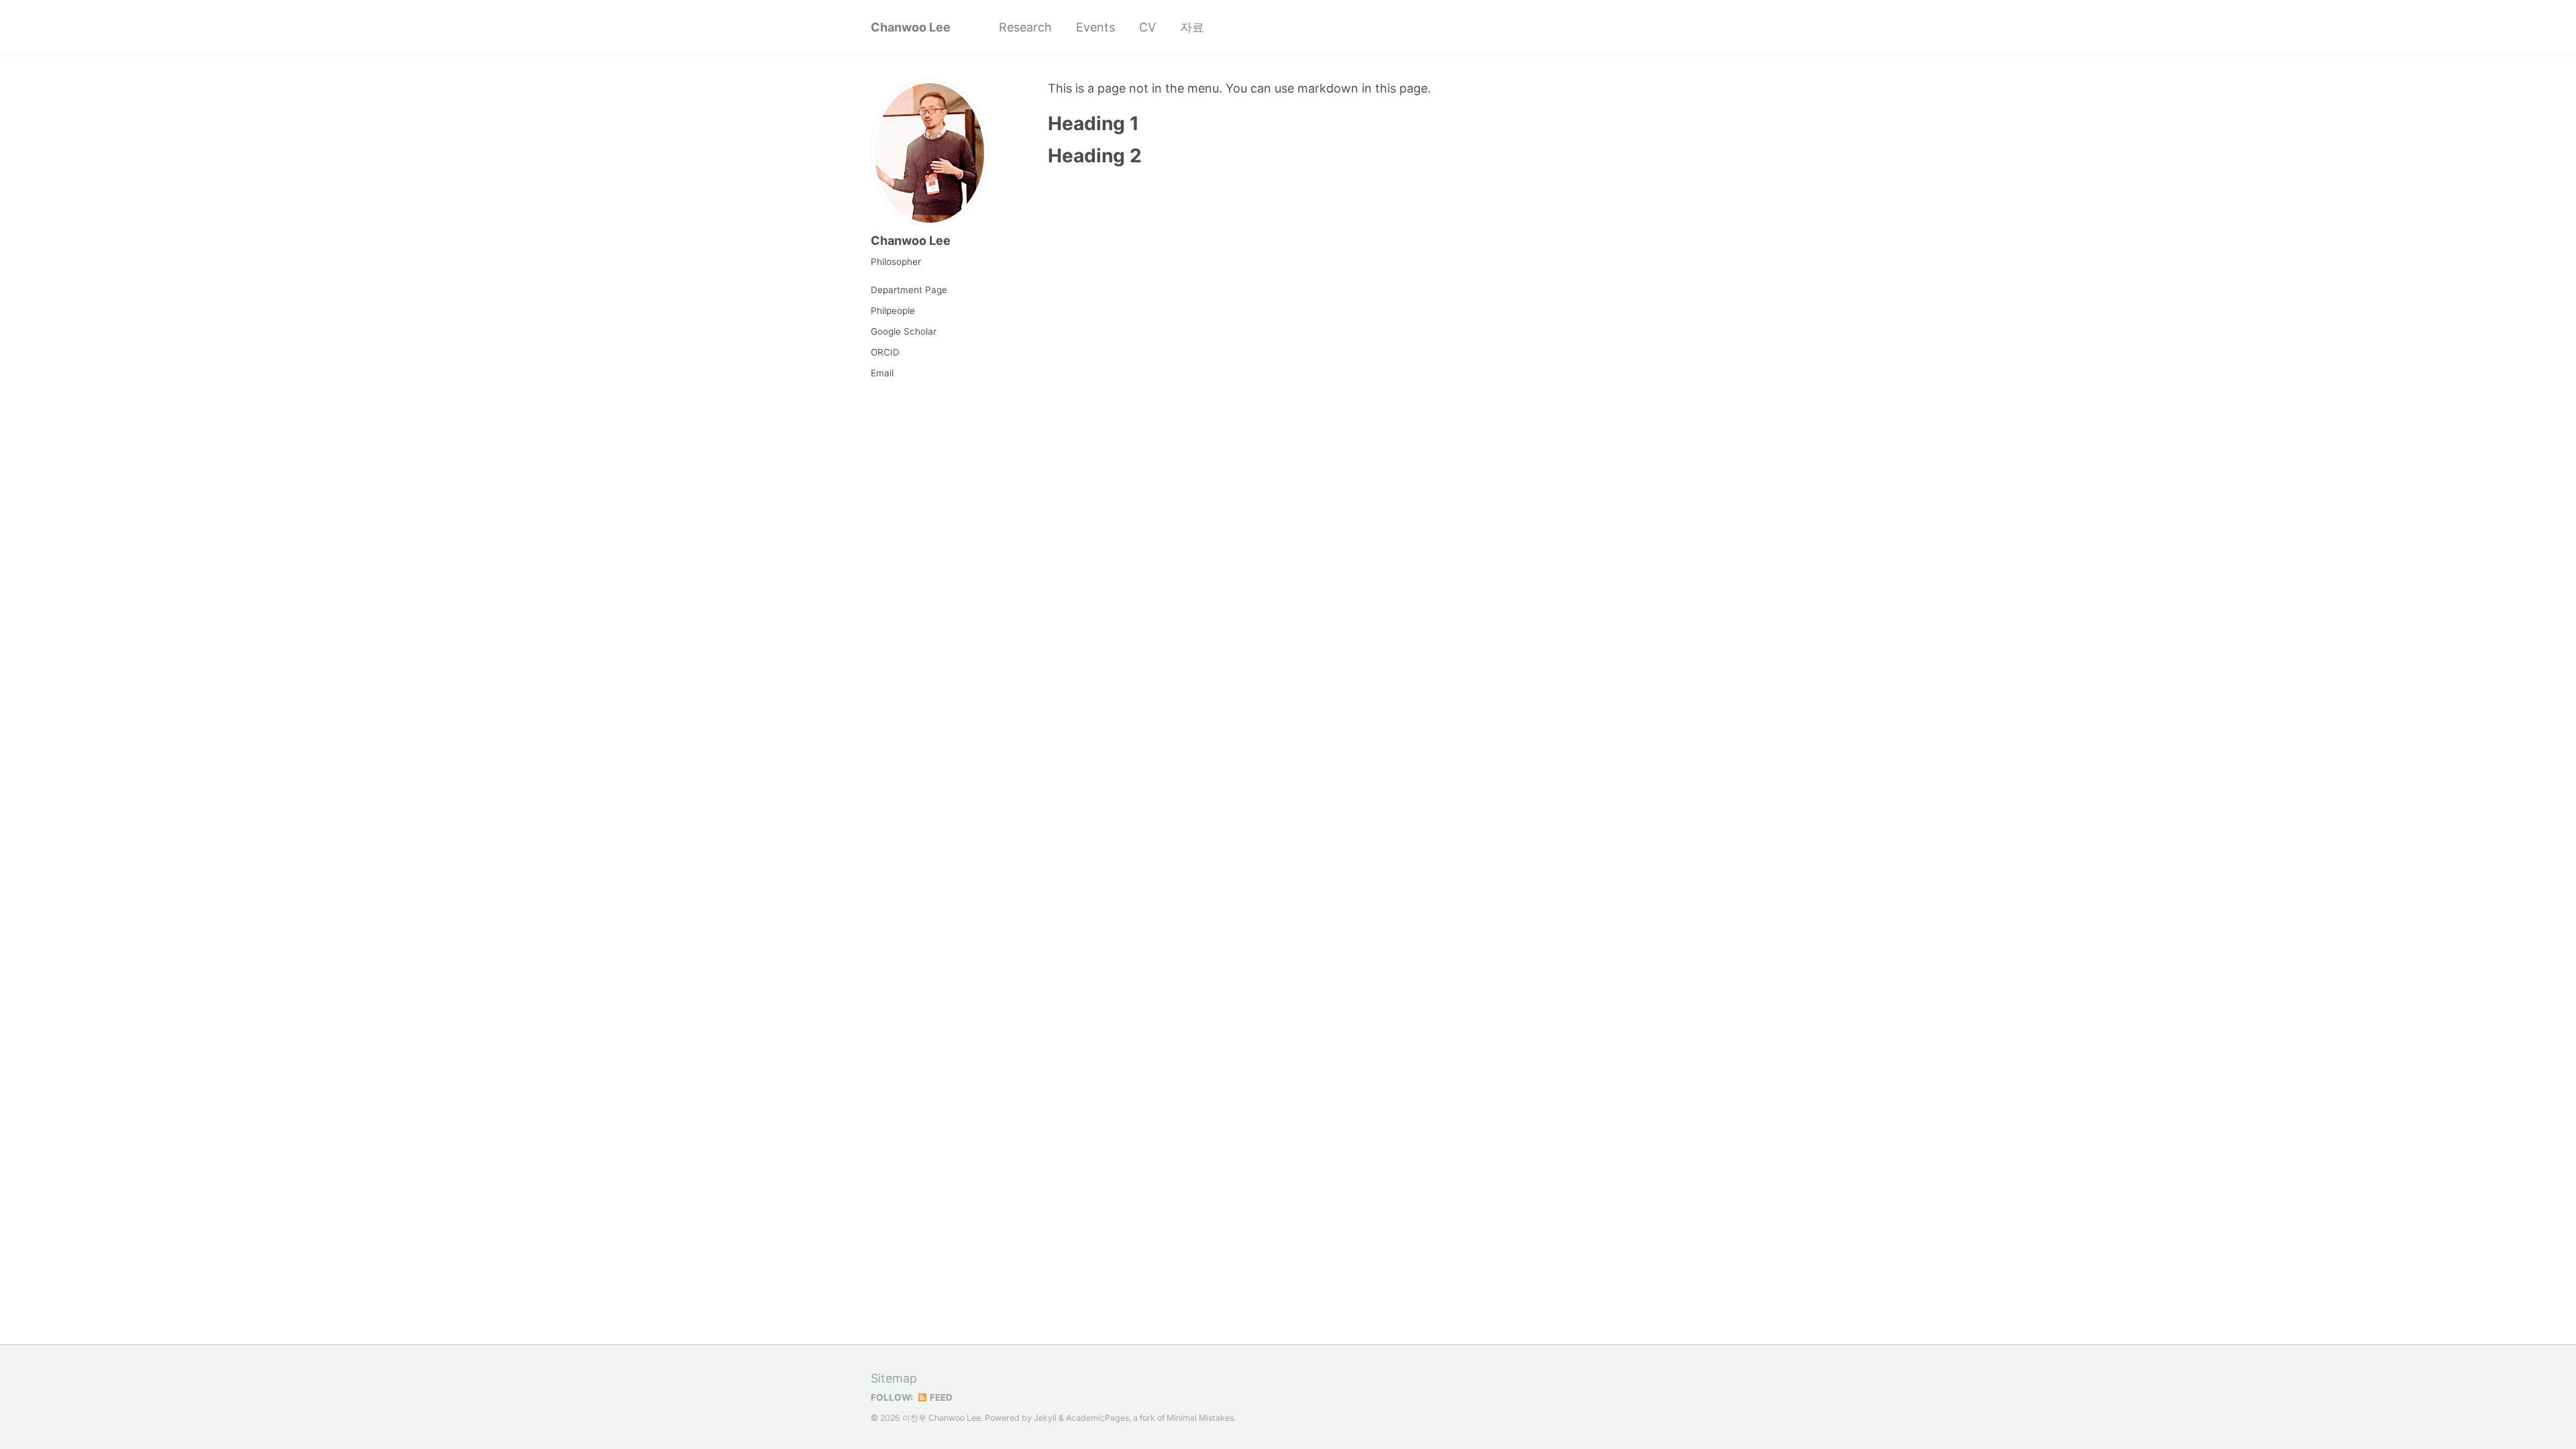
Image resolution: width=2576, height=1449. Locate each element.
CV (1147, 27)
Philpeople (893, 311)
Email (882, 373)
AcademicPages (1097, 1418)
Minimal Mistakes (1200, 1418)
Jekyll (1045, 1418)
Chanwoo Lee (911, 27)
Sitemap (894, 1378)
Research (1025, 27)
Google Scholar (904, 331)
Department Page (909, 290)
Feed (940, 1397)
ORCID (885, 352)
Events (1095, 27)
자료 (1192, 27)
